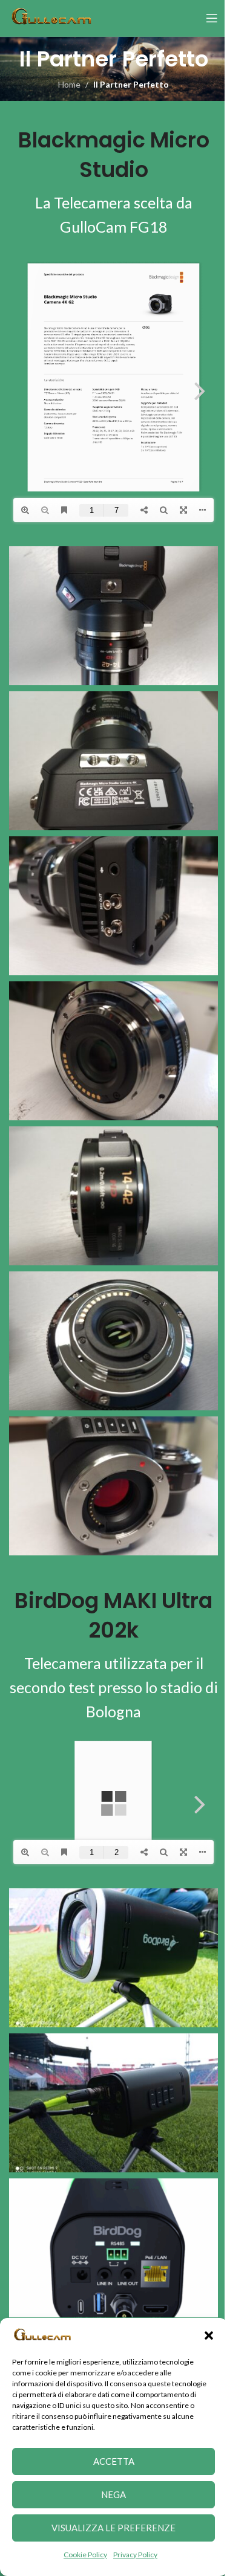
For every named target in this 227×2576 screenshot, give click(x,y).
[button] (200, 2336)
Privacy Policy (131, 2555)
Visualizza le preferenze (109, 2528)
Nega (109, 2494)
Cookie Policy (81, 2555)
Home (65, 84)
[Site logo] (51, 17)
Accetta (109, 2461)
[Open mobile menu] (203, 18)
